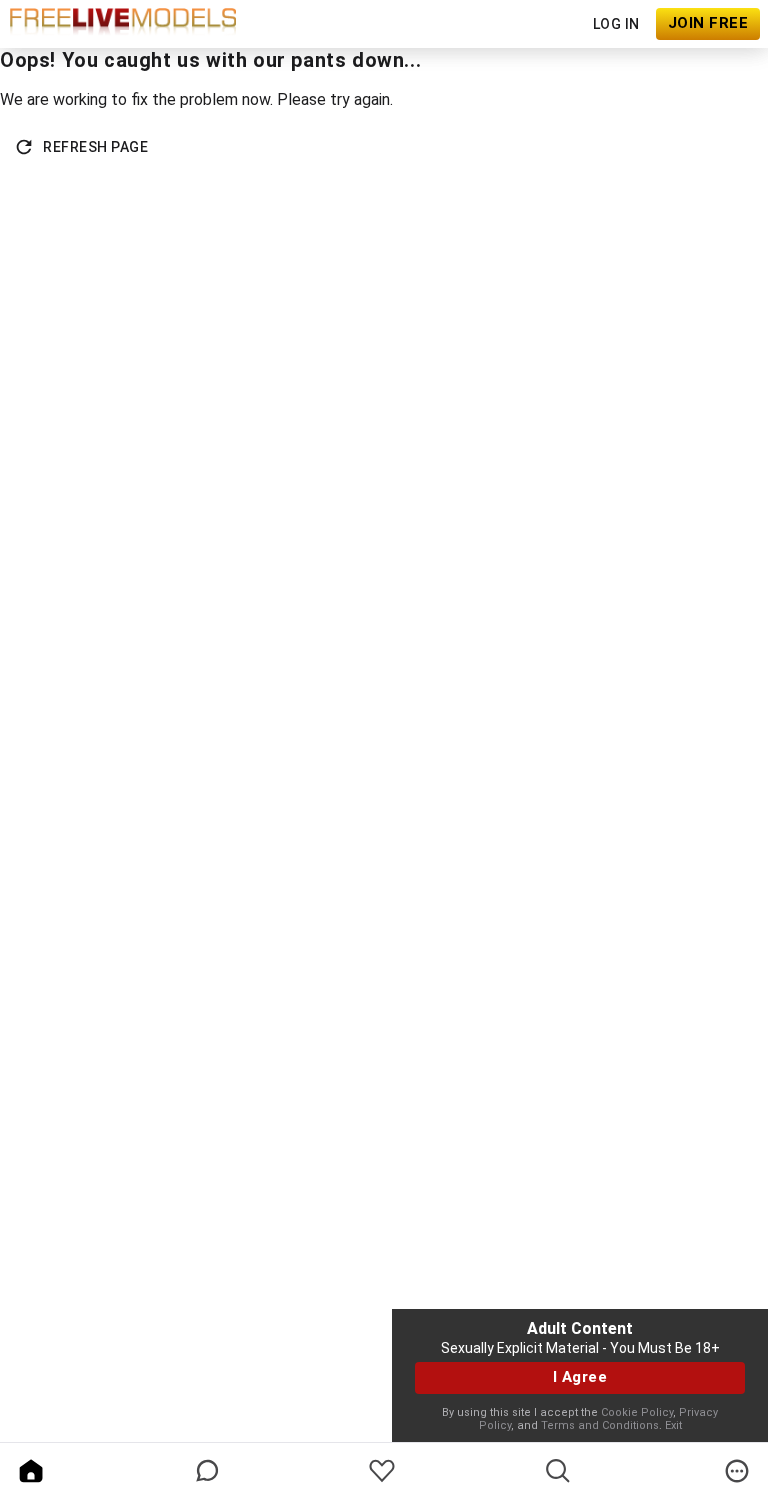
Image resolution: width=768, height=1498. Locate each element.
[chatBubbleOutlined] (207, 1470)
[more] (737, 1471)
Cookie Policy (637, 1412)
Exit (673, 1425)
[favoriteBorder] (382, 1471)
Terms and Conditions (600, 1425)
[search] (558, 1471)
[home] (31, 1471)
